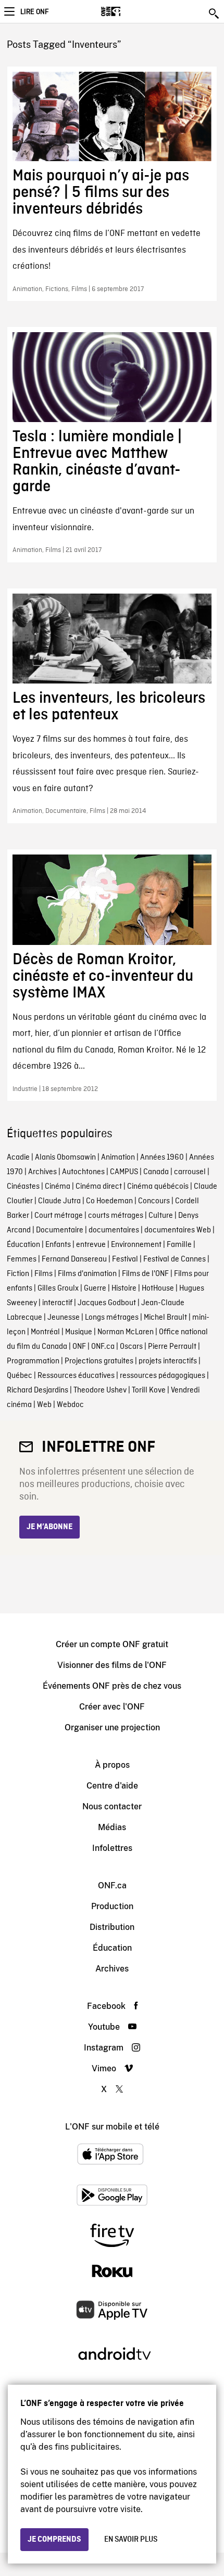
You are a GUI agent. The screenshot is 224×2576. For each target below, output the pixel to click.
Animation (118, 1158)
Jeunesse (64, 1318)
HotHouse (158, 1289)
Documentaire (60, 1230)
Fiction (18, 1274)
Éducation (23, 1245)
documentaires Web (178, 1230)
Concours (154, 1201)
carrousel (190, 1172)
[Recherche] (215, 14)
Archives (42, 1172)
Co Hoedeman (109, 1201)
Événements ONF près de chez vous (112, 1686)
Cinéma (58, 1187)
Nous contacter (112, 1806)
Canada (156, 1172)
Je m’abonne (49, 1527)
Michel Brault (165, 1318)
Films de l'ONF (145, 1274)
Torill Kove (149, 1390)
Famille (179, 1245)
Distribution (112, 1927)
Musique (79, 1332)
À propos (112, 1765)
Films (43, 1274)
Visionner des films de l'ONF (112, 1665)
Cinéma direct (99, 1187)
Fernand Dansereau (74, 1259)
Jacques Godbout (107, 1303)
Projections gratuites (99, 1361)
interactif (57, 1303)
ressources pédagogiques (163, 1376)
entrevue (91, 1245)
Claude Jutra (59, 1201)
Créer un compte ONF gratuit (112, 1644)
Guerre (95, 1289)
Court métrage (59, 1216)
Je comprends (54, 2540)
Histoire (124, 1289)
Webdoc (70, 1405)
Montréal (45, 1332)
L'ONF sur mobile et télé (112, 2127)
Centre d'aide (112, 1786)
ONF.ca (103, 1347)
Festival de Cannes (175, 1259)
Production (112, 1906)
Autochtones (83, 1172)
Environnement (136, 1245)
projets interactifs (168, 1361)
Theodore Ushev (100, 1390)
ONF (79, 1347)
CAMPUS (124, 1172)
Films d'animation (87, 1274)
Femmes (22, 1259)
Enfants (58, 1245)
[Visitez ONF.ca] (129, 11)
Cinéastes (23, 1187)
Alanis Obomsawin (65, 1158)
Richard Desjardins (38, 1390)
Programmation (33, 1361)
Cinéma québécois (158, 1187)
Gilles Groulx (58, 1289)
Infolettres (112, 1848)
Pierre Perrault (172, 1347)
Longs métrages (112, 1318)
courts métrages (116, 1216)
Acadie (18, 1158)
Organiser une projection (112, 1727)
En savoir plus (131, 2540)
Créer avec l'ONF (112, 1707)
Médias (112, 1827)
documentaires (114, 1230)
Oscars (131, 1347)
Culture (161, 1216)
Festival (125, 1259)
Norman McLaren (126, 1332)
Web (44, 1405)
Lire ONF (34, 12)
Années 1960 (162, 1158)
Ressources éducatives (76, 1376)
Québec (20, 1376)
